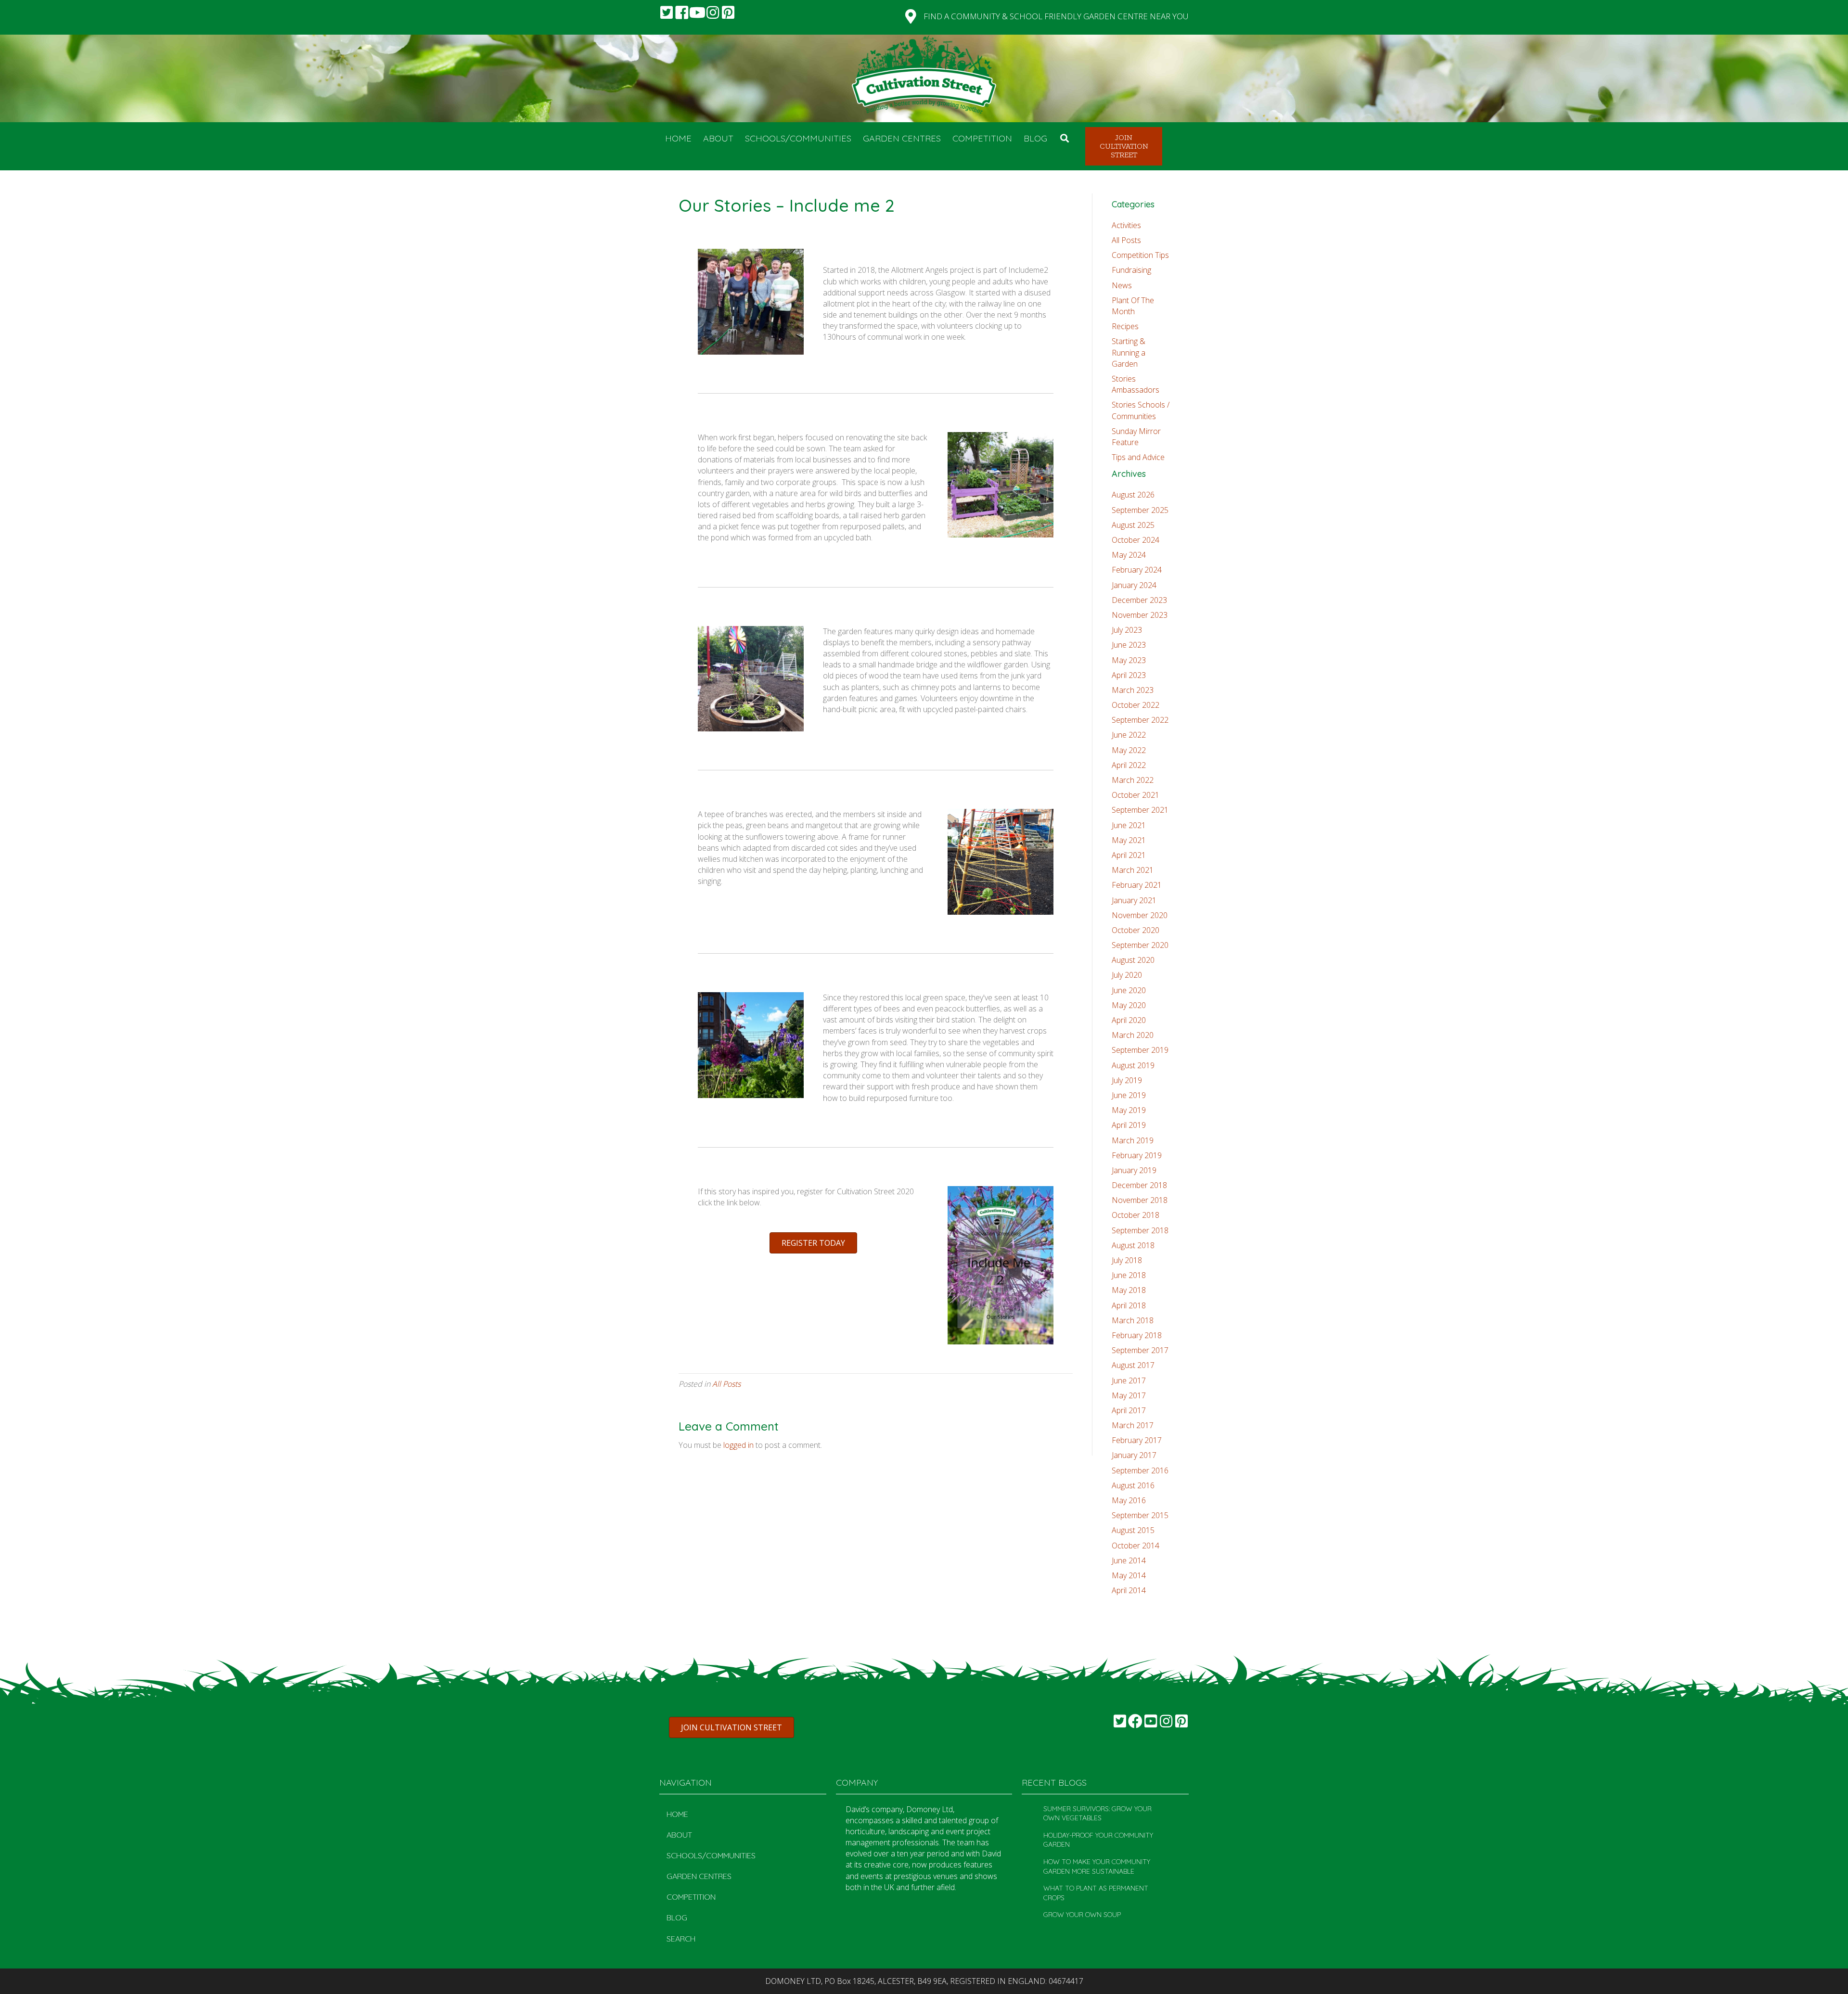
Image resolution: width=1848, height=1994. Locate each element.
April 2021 (1129, 855)
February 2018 (1137, 1335)
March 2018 (1133, 1320)
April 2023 (1129, 675)
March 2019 (1133, 1140)
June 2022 (1129, 735)
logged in (738, 1445)
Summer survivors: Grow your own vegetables (1097, 1814)
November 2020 (1140, 915)
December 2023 (1139, 600)
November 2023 (1140, 615)
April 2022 (1129, 765)
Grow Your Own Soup (1082, 1915)
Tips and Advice (1138, 457)
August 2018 (1133, 1245)
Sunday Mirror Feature (1136, 437)
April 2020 (1129, 1020)
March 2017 (1133, 1425)
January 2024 (1134, 585)
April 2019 (1129, 1125)
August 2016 (1133, 1485)
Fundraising (1131, 270)
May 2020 (1129, 1005)
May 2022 (1129, 750)
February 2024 (1137, 570)
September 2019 (1140, 1050)
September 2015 (1140, 1515)
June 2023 (1129, 645)
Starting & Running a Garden (1129, 352)
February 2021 (1137, 885)
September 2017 (1140, 1350)
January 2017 (1134, 1455)
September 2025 (1140, 510)
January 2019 (1134, 1170)
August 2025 (1133, 525)
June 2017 (1129, 1380)
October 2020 (1136, 930)
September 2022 (1140, 720)
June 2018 (1129, 1275)
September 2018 (1140, 1230)
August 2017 (1133, 1365)
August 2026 (1133, 495)
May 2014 (1129, 1575)
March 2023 (1133, 690)
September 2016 (1140, 1470)
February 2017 (1137, 1440)
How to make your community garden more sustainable (1097, 1866)
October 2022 (1136, 705)
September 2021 (1140, 810)
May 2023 (1129, 660)
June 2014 (1129, 1560)
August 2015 (1133, 1530)
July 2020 (1127, 975)
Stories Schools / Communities (1141, 410)
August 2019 (1133, 1065)
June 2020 (1129, 990)
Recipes (1125, 326)
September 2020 (1140, 945)
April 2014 (1129, 1590)
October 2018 (1136, 1215)
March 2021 (1133, 870)
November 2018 (1140, 1200)
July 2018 (1127, 1260)
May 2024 (1129, 555)
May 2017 (1129, 1395)
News (1122, 285)
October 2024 (1136, 540)
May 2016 (1129, 1500)
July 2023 (1127, 630)
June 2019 (1129, 1095)
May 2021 (1129, 840)
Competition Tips (1140, 255)
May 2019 (1129, 1110)
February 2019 (1137, 1155)
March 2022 (1133, 780)
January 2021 (1134, 900)
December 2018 (1139, 1185)
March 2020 (1133, 1035)
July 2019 (1127, 1080)
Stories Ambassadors (1136, 384)
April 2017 (1129, 1410)
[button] (667, 13)
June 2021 (1129, 825)
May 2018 (1129, 1290)
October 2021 (1136, 795)
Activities (1126, 225)
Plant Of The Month (1133, 306)
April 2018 (1129, 1305)
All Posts (726, 1384)
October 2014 (1136, 1546)
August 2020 (1133, 960)
